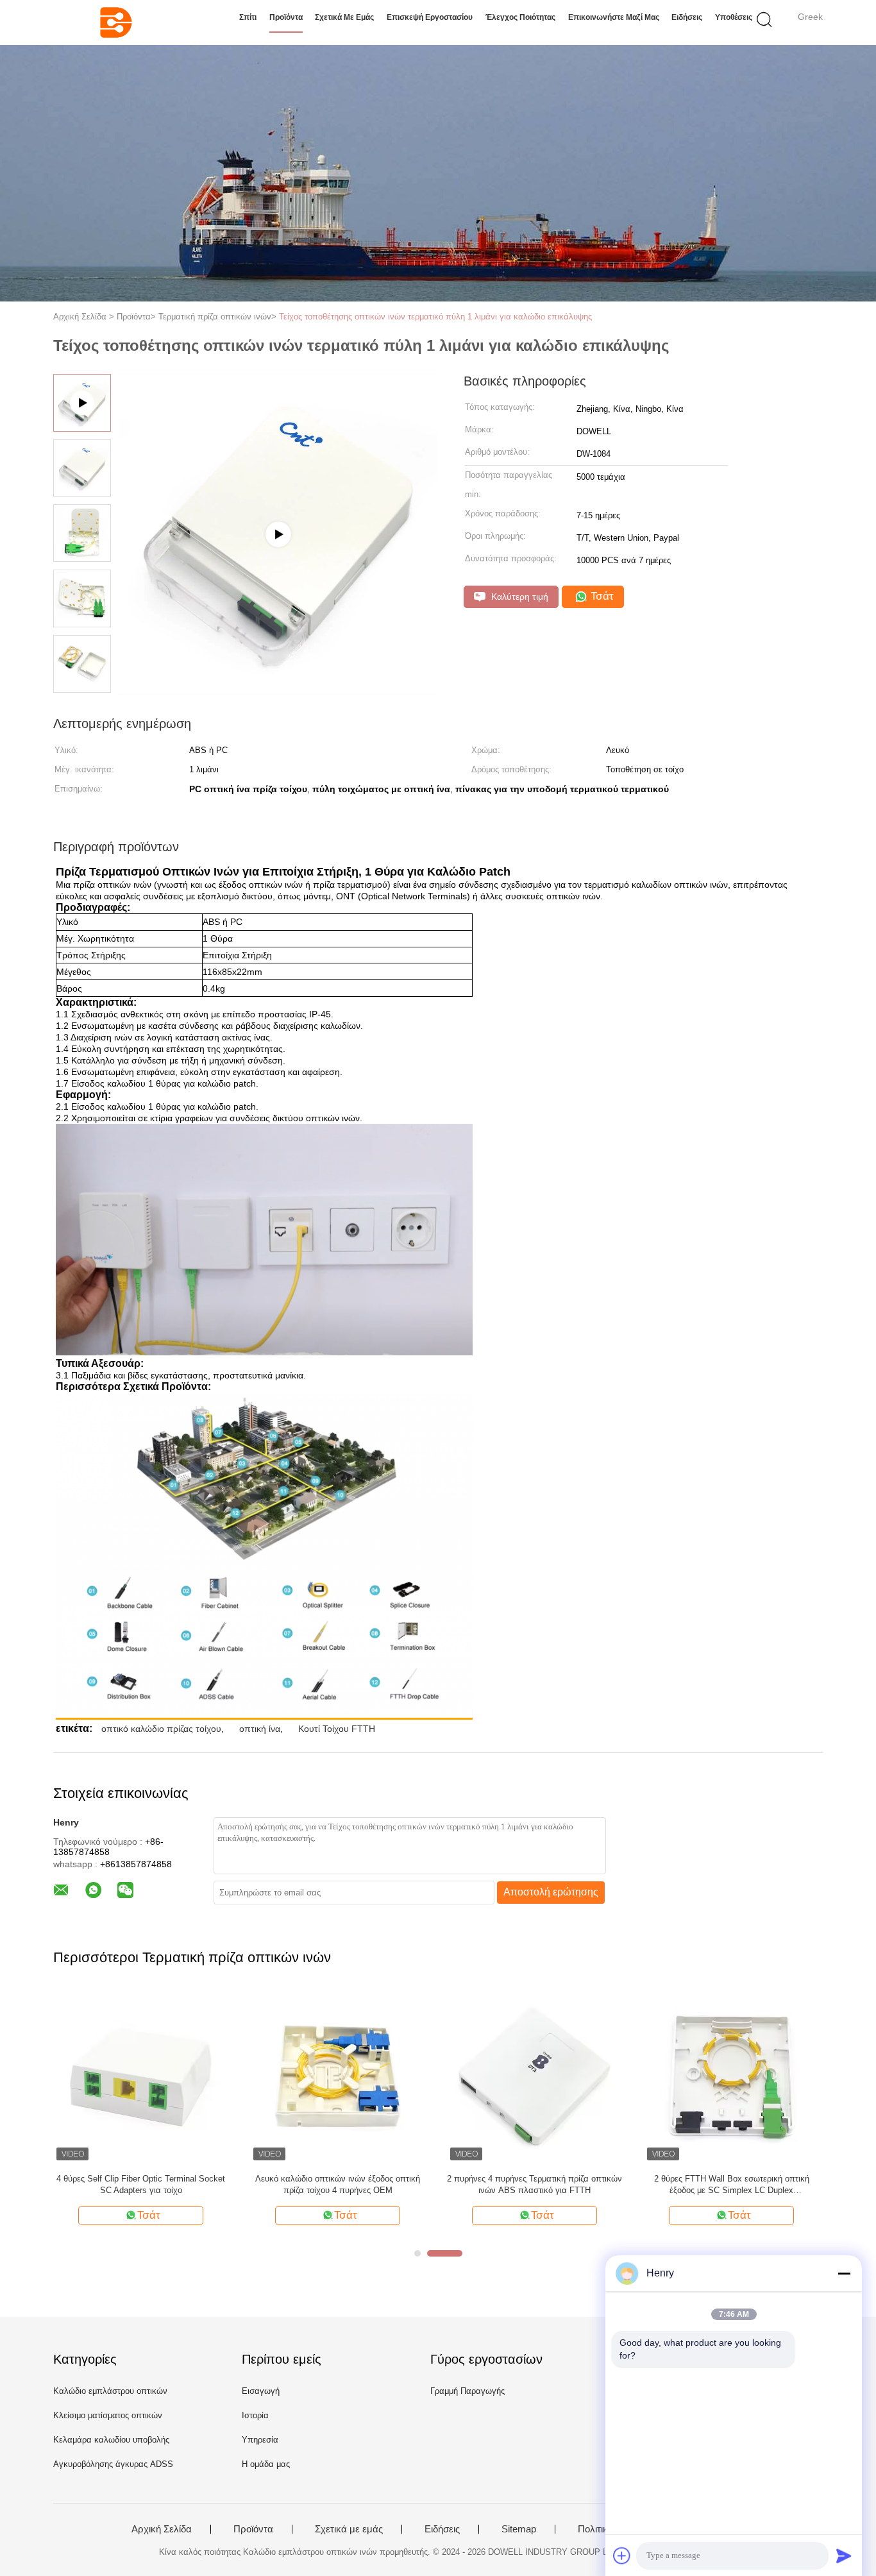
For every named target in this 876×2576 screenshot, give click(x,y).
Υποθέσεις (734, 17)
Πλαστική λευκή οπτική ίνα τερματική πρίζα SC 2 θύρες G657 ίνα (575, 2184)
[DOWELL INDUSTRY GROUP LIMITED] (116, 22)
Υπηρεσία (260, 2440)
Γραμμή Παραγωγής (467, 2391)
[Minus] (844, 2273)
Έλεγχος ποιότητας (520, 17)
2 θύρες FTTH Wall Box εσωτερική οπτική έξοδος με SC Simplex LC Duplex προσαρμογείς (199, 2185)
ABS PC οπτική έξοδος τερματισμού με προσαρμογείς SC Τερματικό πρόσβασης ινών (772, 2184)
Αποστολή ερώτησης (551, 1892)
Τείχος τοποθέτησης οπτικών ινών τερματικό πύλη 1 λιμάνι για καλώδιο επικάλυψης (435, 317)
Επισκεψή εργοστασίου (430, 17)
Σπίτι (248, 17)
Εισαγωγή (261, 2391)
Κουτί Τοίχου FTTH (337, 1729)
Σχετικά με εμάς (344, 17)
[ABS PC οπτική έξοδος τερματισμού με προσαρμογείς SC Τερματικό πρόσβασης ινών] (772, 2076)
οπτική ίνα (260, 1729)
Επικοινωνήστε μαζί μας (614, 17)
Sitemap (519, 2529)
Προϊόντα (286, 17)
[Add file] (622, 2555)
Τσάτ (601, 596)
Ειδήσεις (687, 17)
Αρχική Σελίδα (162, 2529)
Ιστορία (255, 2415)
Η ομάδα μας (266, 2464)
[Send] (844, 2555)
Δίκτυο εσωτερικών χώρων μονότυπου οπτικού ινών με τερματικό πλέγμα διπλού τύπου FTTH (378, 2184)
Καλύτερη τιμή (518, 597)
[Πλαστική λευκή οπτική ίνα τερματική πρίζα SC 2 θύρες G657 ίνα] (575, 2076)
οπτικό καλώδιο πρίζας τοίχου (161, 1729)
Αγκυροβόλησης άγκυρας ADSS (113, 2464)
